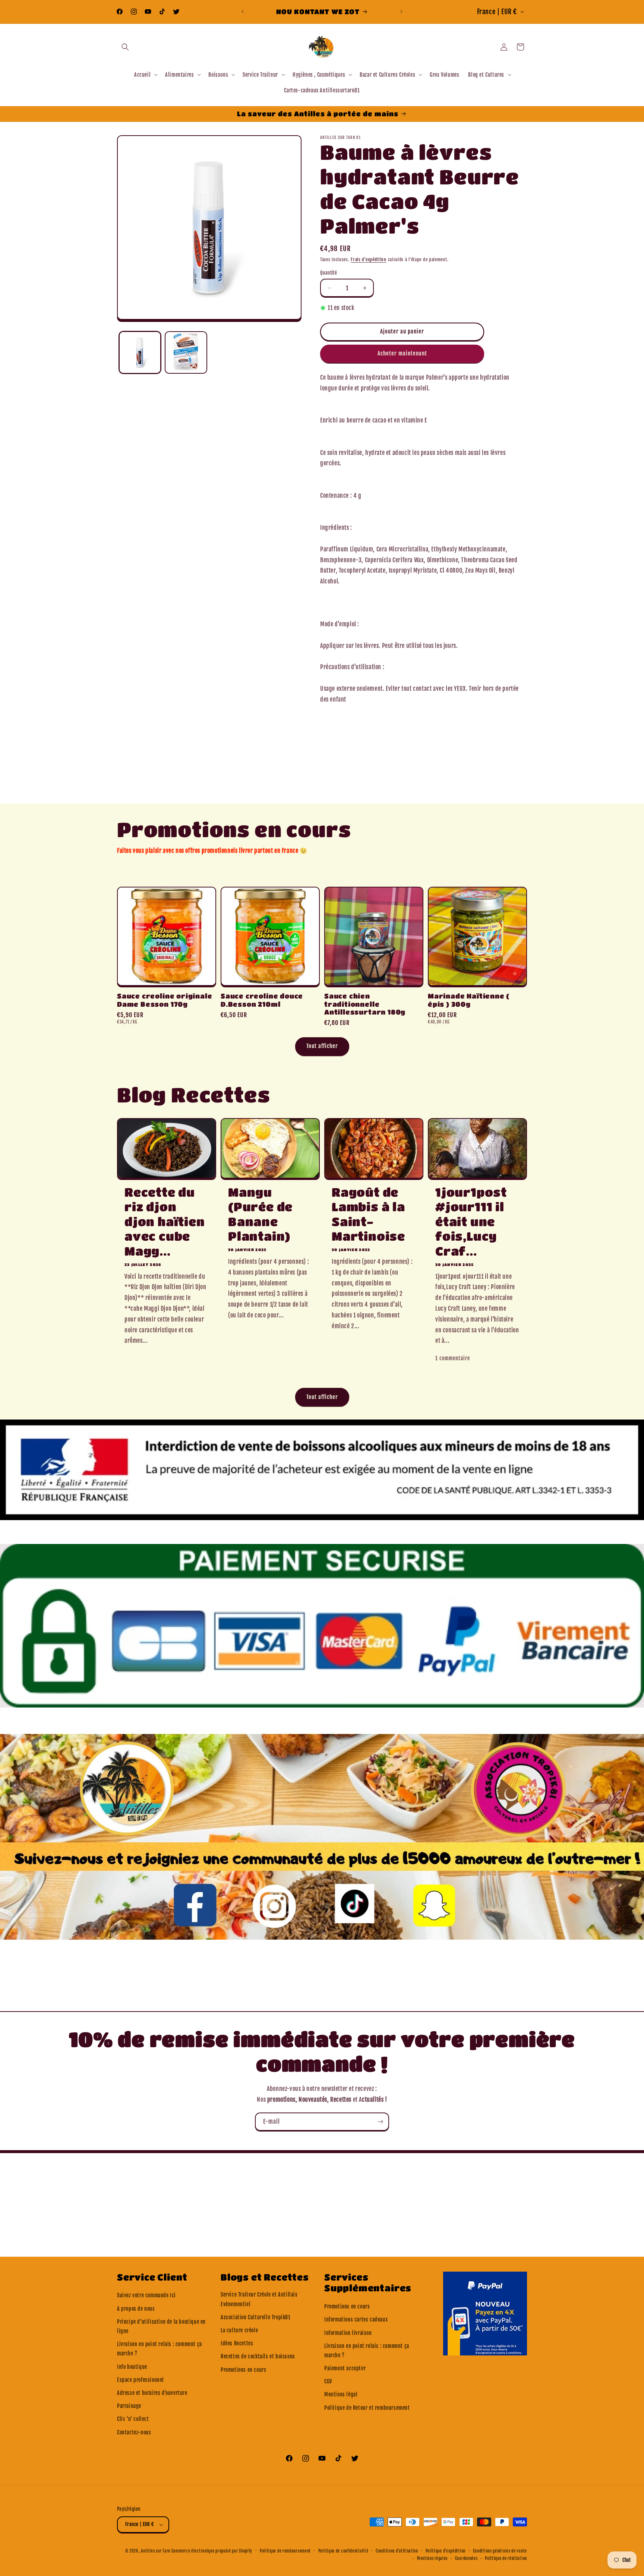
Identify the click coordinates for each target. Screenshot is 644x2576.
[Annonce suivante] (401, 12)
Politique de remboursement (285, 2551)
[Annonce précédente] (243, 12)
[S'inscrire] (380, 2122)
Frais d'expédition (369, 260)
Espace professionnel (141, 2380)
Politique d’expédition (446, 2551)
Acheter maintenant (402, 353)
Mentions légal (341, 2394)
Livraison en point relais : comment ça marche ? (160, 2349)
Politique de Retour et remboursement (367, 2408)
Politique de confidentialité (343, 2551)
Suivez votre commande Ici (146, 2295)
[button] (125, 47)
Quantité (329, 273)
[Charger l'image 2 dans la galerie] (186, 352)
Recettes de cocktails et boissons (258, 2356)
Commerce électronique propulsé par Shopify (212, 2551)
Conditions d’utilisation (397, 2551)
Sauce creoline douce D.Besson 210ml (262, 1000)
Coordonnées (466, 2558)
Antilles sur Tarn (156, 2551)
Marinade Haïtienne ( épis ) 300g (469, 1000)
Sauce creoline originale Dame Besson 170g (165, 1000)
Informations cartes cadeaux (356, 2319)
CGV (328, 2381)
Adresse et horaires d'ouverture (152, 2393)
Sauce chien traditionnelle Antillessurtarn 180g (365, 1004)
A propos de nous (136, 2309)
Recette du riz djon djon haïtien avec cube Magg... (165, 1221)
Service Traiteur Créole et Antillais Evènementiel (259, 2299)
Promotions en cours (243, 2370)
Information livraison (348, 2333)
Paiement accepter (345, 2368)
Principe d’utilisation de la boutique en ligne (161, 2326)
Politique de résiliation (506, 2558)
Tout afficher (322, 1046)
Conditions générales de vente (500, 2551)
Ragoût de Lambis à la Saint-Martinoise (368, 1214)
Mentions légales (432, 2558)
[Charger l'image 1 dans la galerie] (140, 352)
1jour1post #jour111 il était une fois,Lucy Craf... (471, 1221)
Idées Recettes (237, 2343)
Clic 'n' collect (133, 2419)
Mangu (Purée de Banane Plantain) (260, 1214)
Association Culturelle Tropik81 (256, 2317)
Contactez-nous (134, 2432)
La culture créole (239, 2330)
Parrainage (129, 2406)
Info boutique (132, 2367)
